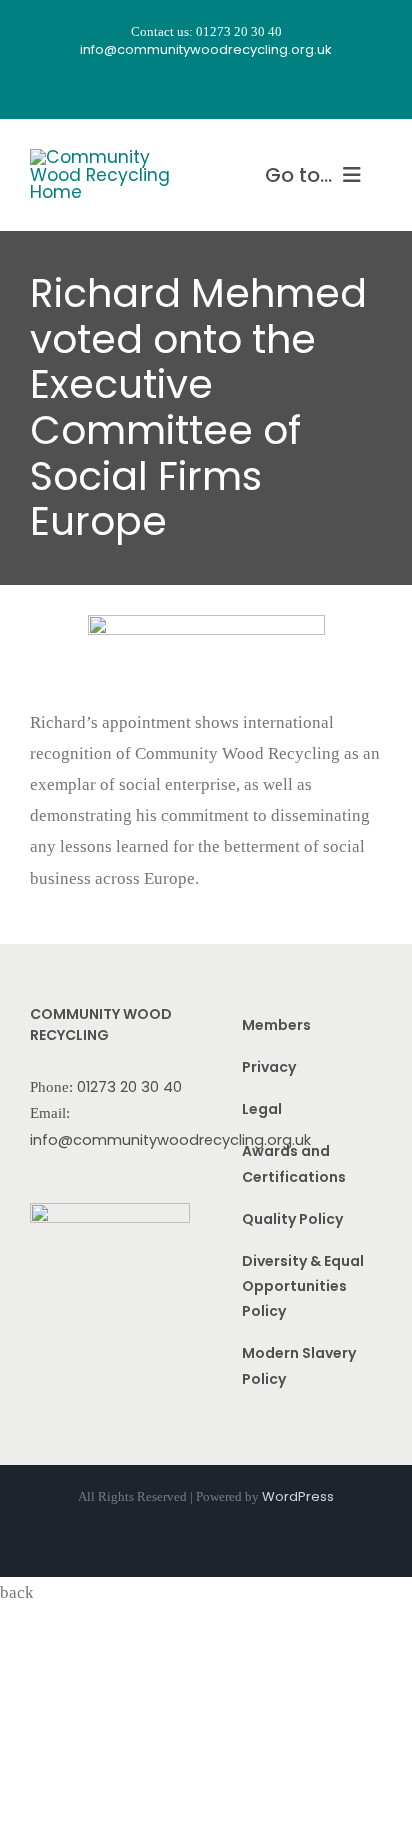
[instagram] (188, 89)
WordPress (298, 1496)
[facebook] (152, 89)
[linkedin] (260, 89)
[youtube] (224, 89)
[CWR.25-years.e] (105, 157)
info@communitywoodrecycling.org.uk (170, 1140)
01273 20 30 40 (129, 1087)
